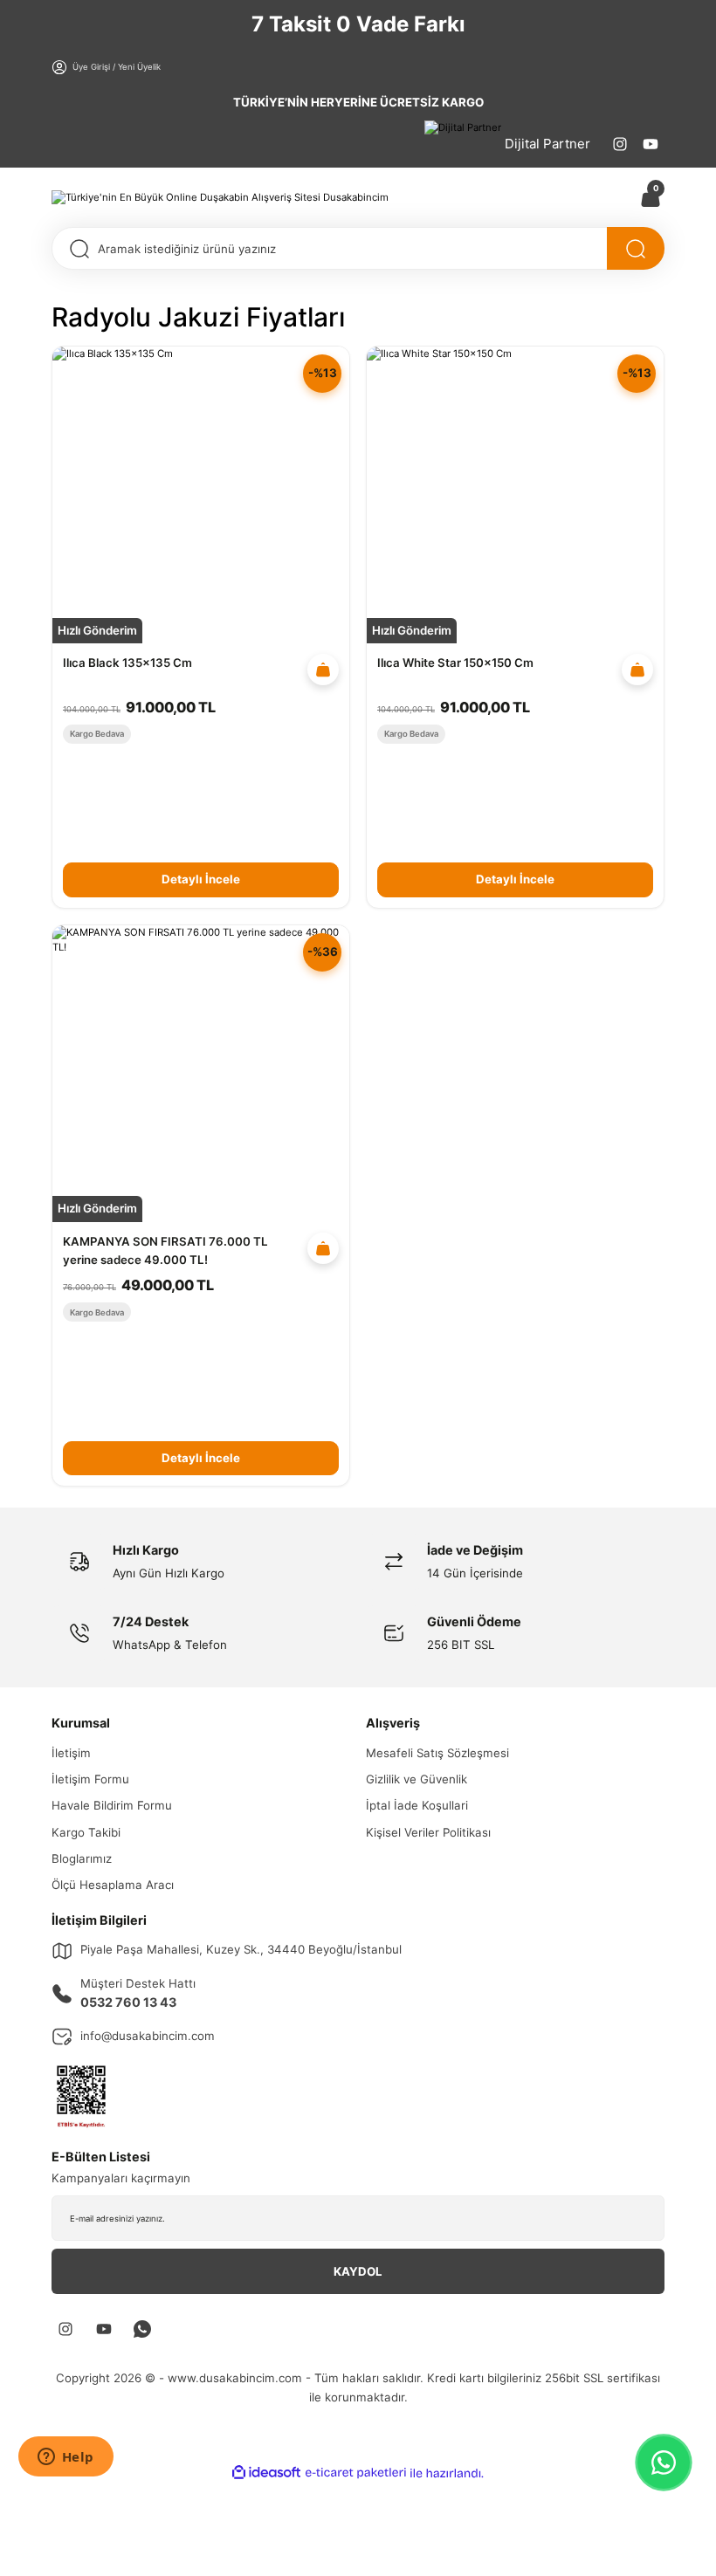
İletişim (71, 1753)
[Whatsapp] (142, 2329)
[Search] (636, 248)
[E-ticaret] (356, 2473)
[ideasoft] (266, 2473)
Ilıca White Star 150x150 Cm (455, 663)
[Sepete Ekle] (323, 670)
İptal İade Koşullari (417, 1805)
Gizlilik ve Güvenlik (417, 1779)
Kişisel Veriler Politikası (428, 1832)
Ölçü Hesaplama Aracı (113, 1885)
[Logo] (220, 197)
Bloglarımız (82, 1858)
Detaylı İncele (201, 879)
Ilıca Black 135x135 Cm (127, 663)
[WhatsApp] (664, 2463)
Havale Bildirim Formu (112, 1805)
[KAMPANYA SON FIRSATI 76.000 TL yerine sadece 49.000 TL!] (201, 1074)
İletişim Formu (90, 1779)
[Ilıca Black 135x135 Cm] (201, 495)
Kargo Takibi (86, 1832)
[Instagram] (620, 144)
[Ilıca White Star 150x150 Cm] (515, 495)
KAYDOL (358, 2271)
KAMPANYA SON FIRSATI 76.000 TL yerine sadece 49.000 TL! (165, 1250)
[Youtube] (651, 144)
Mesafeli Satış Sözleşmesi (437, 1753)
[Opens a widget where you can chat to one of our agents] (65, 2458)
